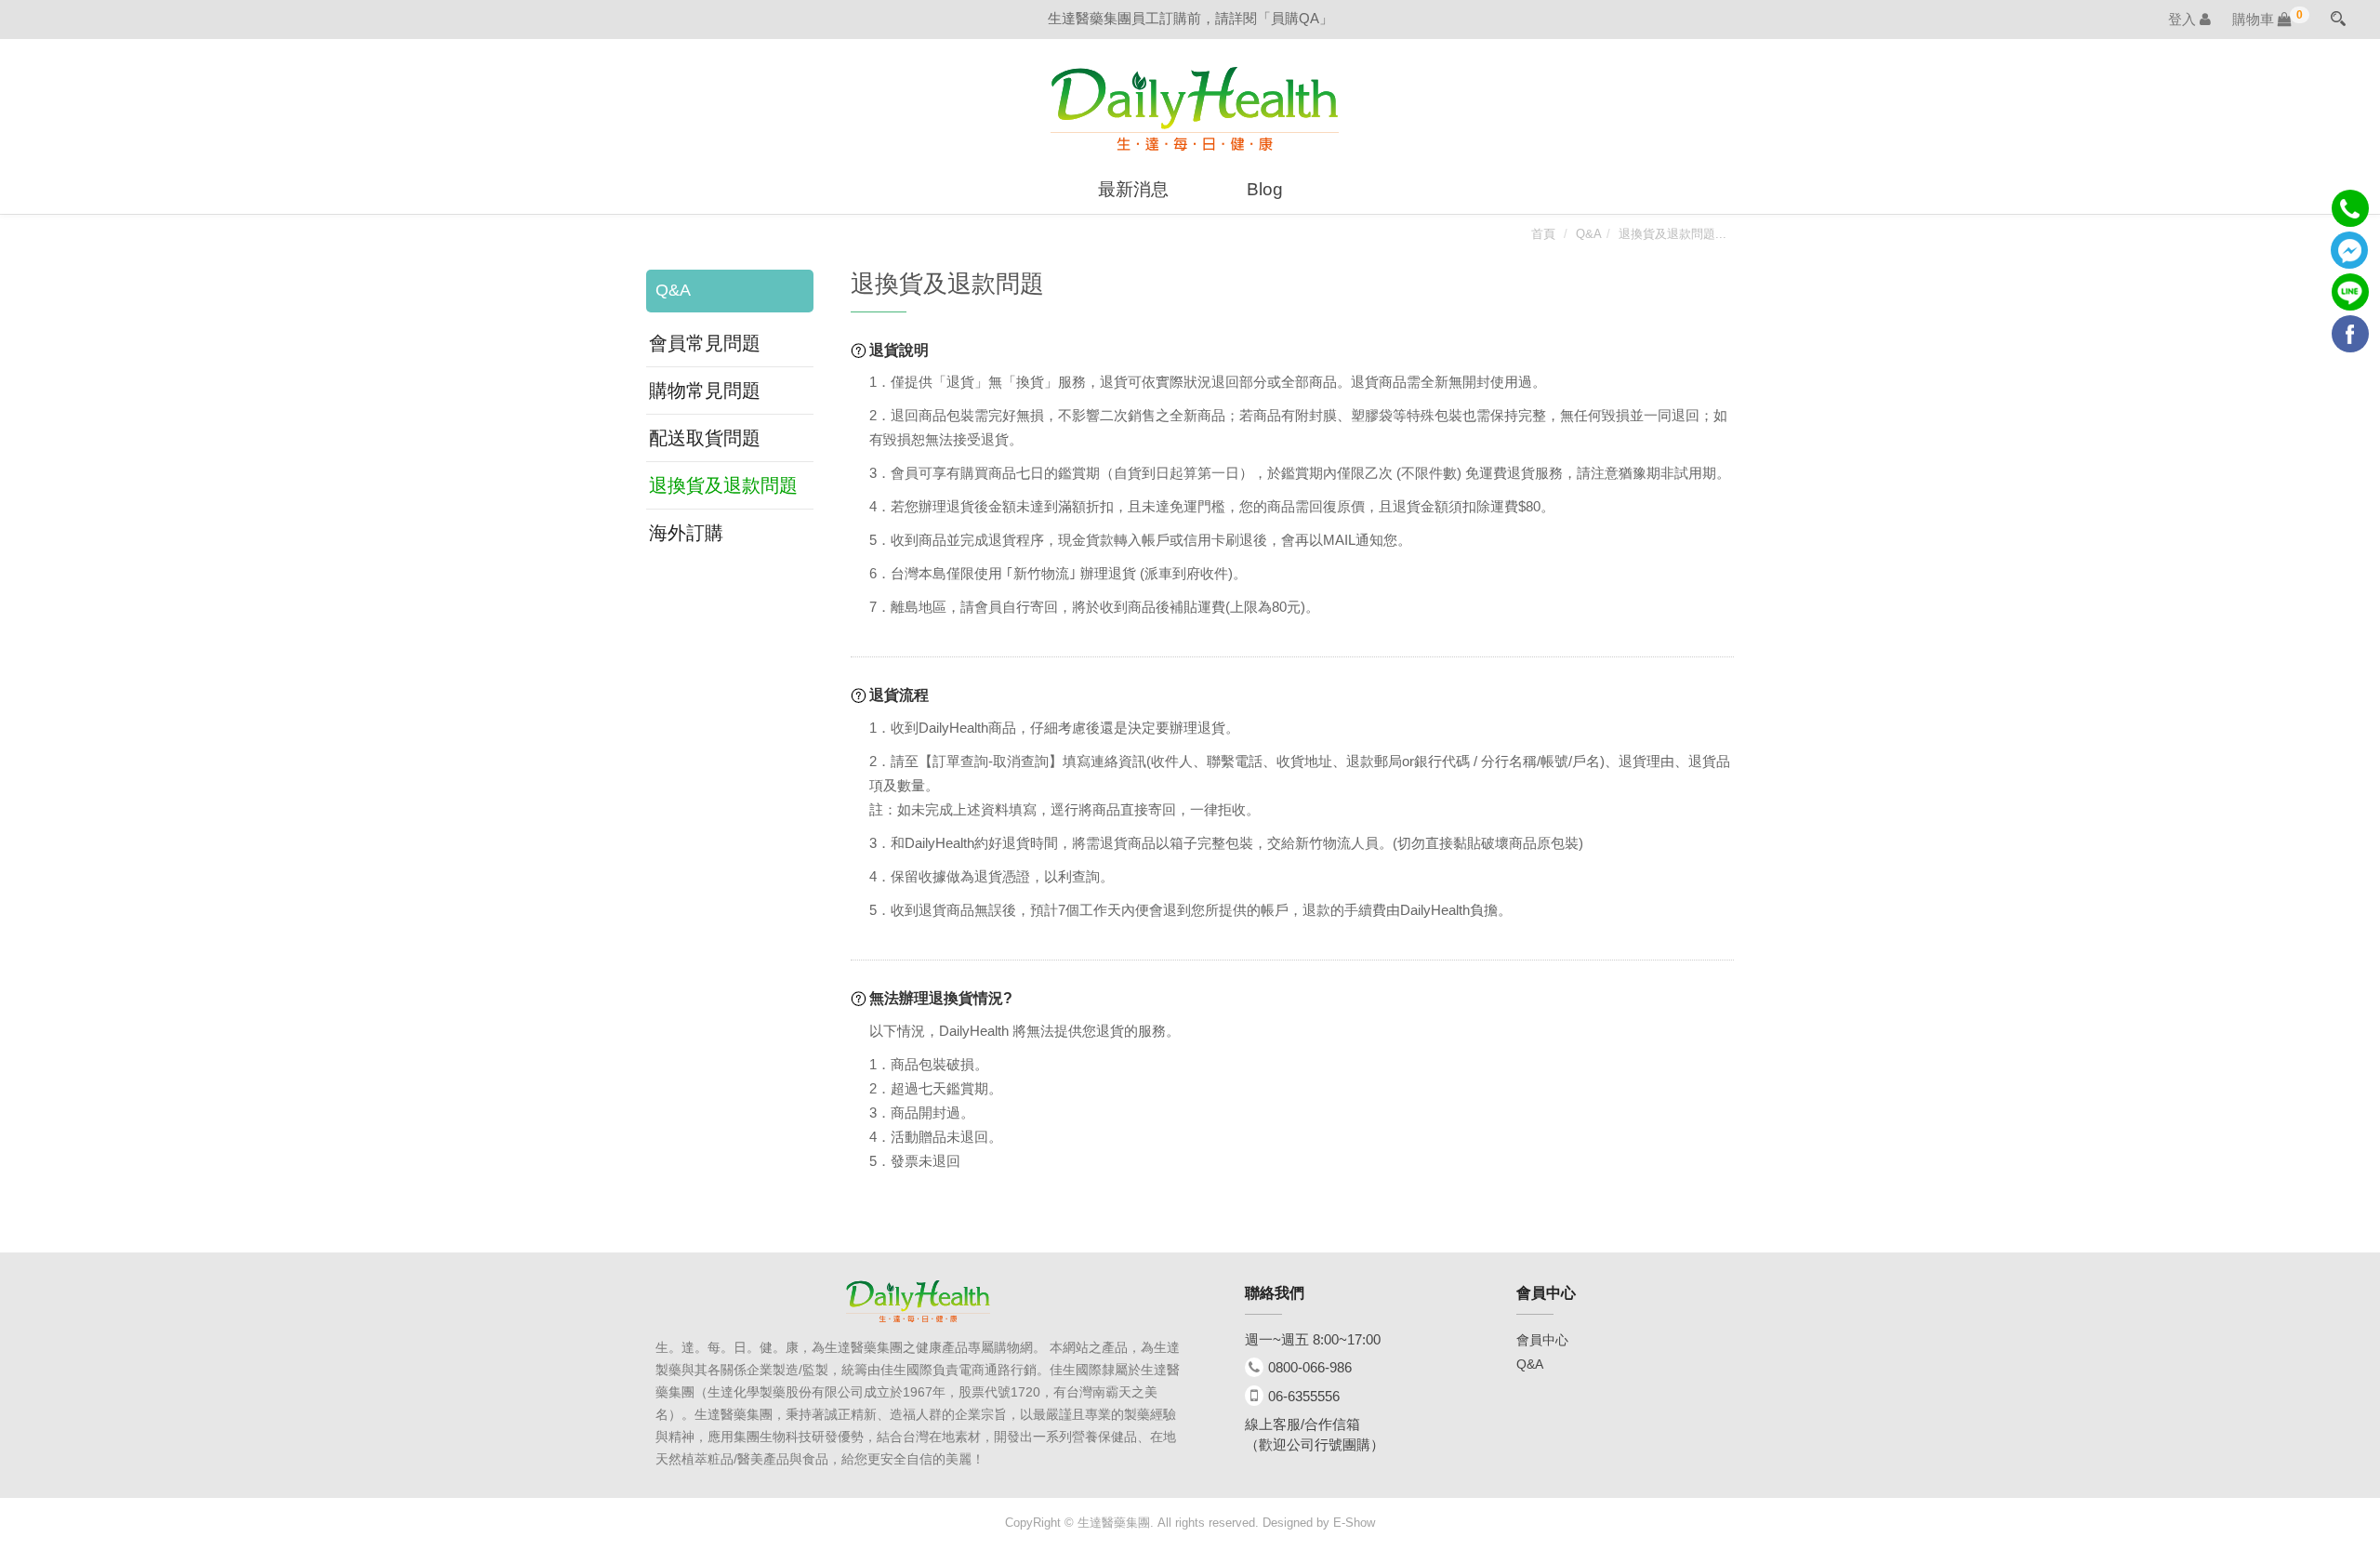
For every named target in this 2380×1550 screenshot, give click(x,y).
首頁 (1543, 234)
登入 (2184, 19)
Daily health (1195, 109)
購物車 (2262, 19)
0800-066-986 (1310, 1367)
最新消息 (1133, 189)
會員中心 (1542, 1340)
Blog (1265, 189)
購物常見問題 (705, 391)
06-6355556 (1304, 1396)
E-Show (1354, 1523)
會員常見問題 (705, 343)
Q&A (1589, 234)
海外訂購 (686, 533)
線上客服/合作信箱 (1302, 1424)
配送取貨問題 (705, 438)
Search (2338, 16)
